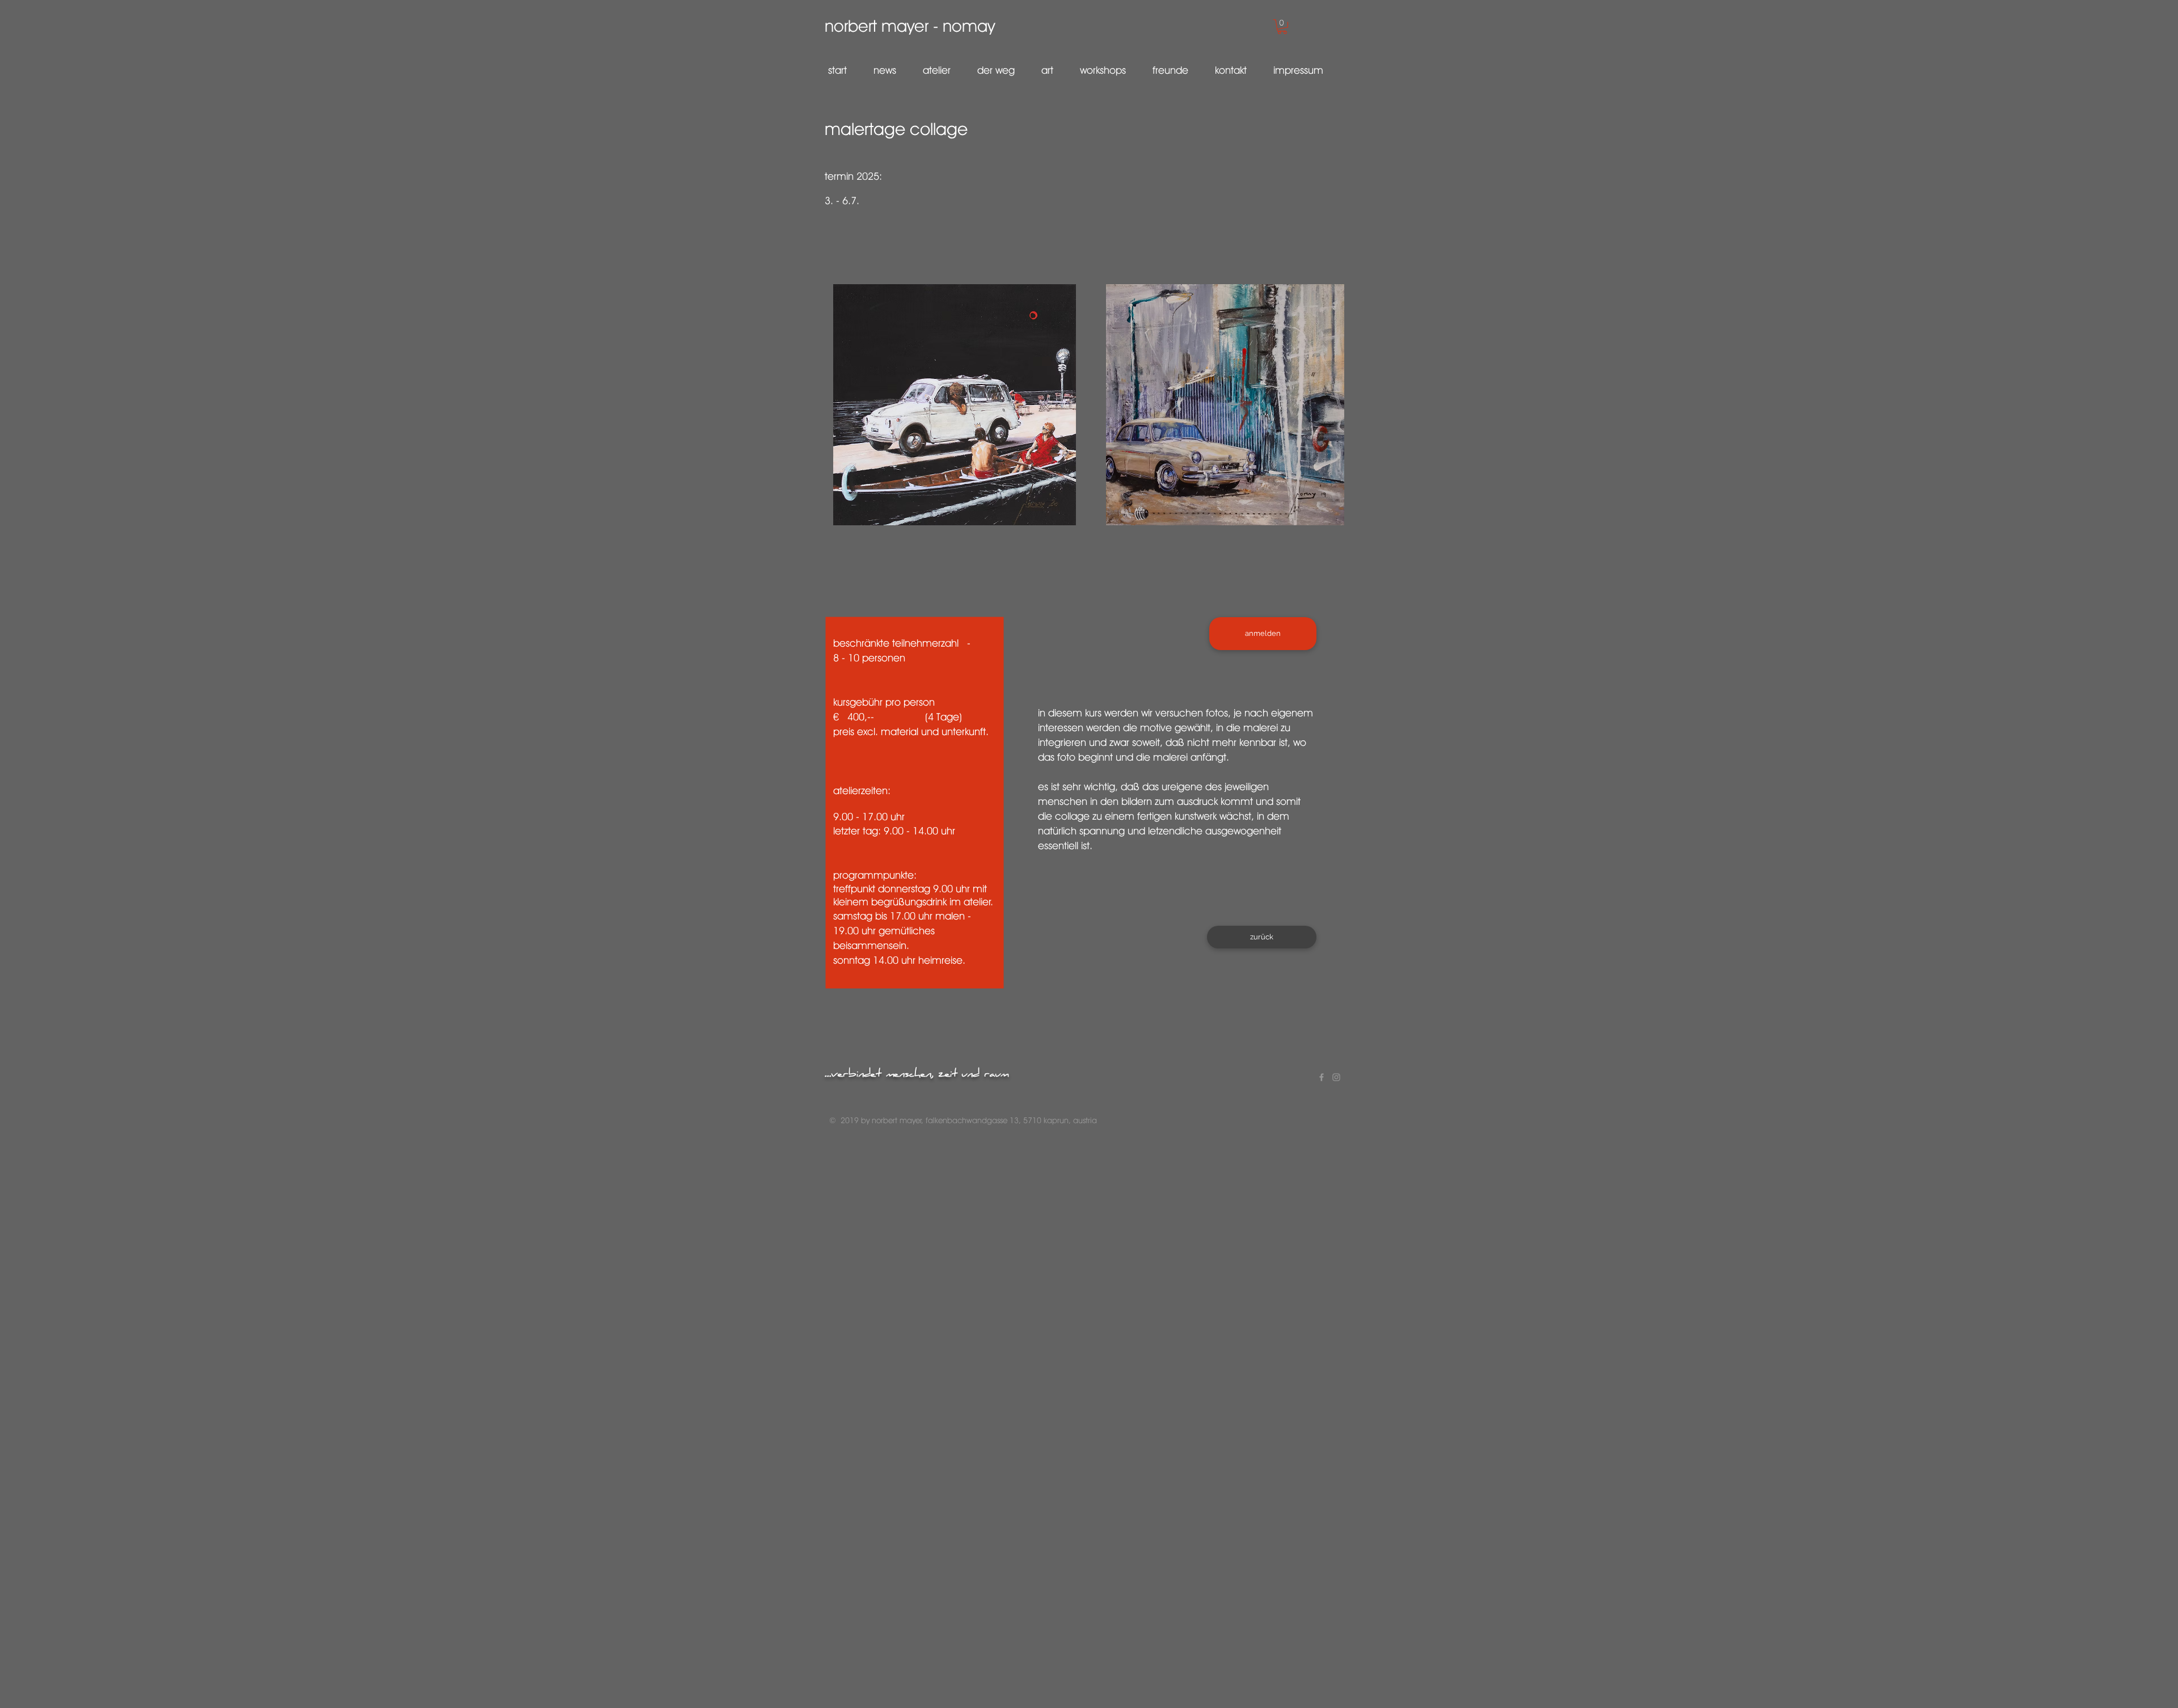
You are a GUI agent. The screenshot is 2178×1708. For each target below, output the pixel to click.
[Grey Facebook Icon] (1322, 1077)
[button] (1282, 27)
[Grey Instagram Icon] (1336, 1077)
